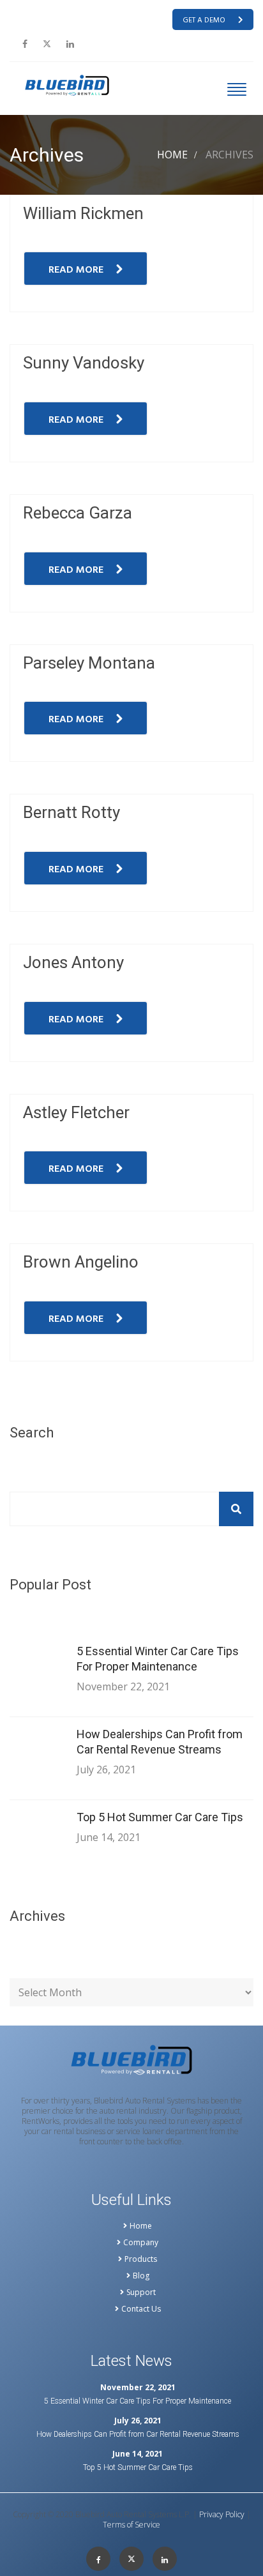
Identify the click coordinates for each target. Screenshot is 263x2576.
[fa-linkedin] (70, 44)
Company (141, 2243)
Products (141, 2259)
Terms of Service (131, 2525)
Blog (141, 2276)
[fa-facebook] (25, 44)
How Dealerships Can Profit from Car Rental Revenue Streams (160, 1742)
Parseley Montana (89, 663)
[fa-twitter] (47, 44)
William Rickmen (83, 213)
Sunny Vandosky (84, 363)
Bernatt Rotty (71, 812)
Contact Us (141, 2309)
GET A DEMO (204, 20)
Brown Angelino (81, 1262)
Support (141, 2292)
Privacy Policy (222, 2515)
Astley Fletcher (76, 1112)
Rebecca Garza (78, 513)
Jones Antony (73, 962)
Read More (76, 270)
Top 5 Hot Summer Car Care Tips (160, 1817)
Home (172, 155)
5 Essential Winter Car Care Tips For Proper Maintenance (158, 1659)
